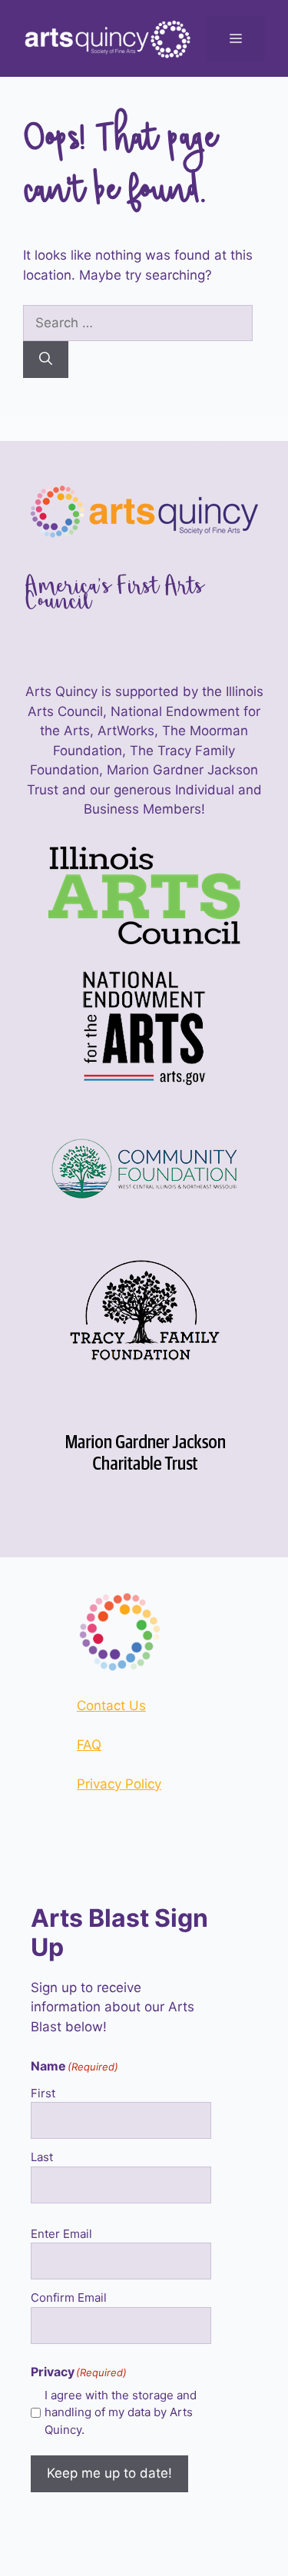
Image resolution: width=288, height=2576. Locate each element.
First (43, 2093)
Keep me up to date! (109, 2473)
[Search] (46, 360)
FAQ (89, 1745)
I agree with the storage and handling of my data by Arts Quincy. (121, 2412)
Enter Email (61, 2234)
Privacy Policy (119, 1784)
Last (42, 2157)
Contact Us (111, 1706)
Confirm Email (69, 2298)
